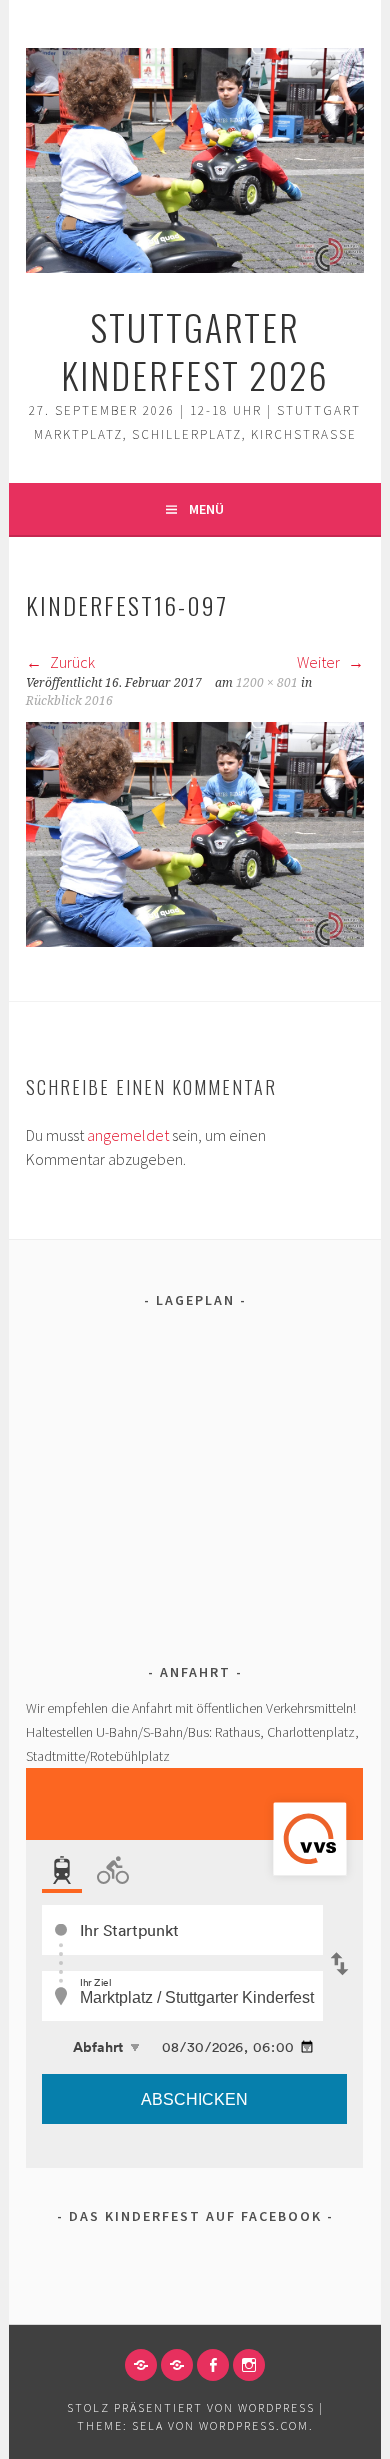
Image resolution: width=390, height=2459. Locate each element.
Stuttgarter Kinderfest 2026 (195, 350)
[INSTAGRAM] (249, 2365)
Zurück (71, 662)
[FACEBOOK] (213, 2365)
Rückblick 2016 (69, 701)
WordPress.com (254, 2425)
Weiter (320, 662)
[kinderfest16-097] (194, 941)
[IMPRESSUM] (141, 2365)
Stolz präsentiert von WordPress (191, 2407)
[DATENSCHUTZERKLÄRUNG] (177, 2365)
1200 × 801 (267, 683)
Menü (206, 509)
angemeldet (128, 1135)
